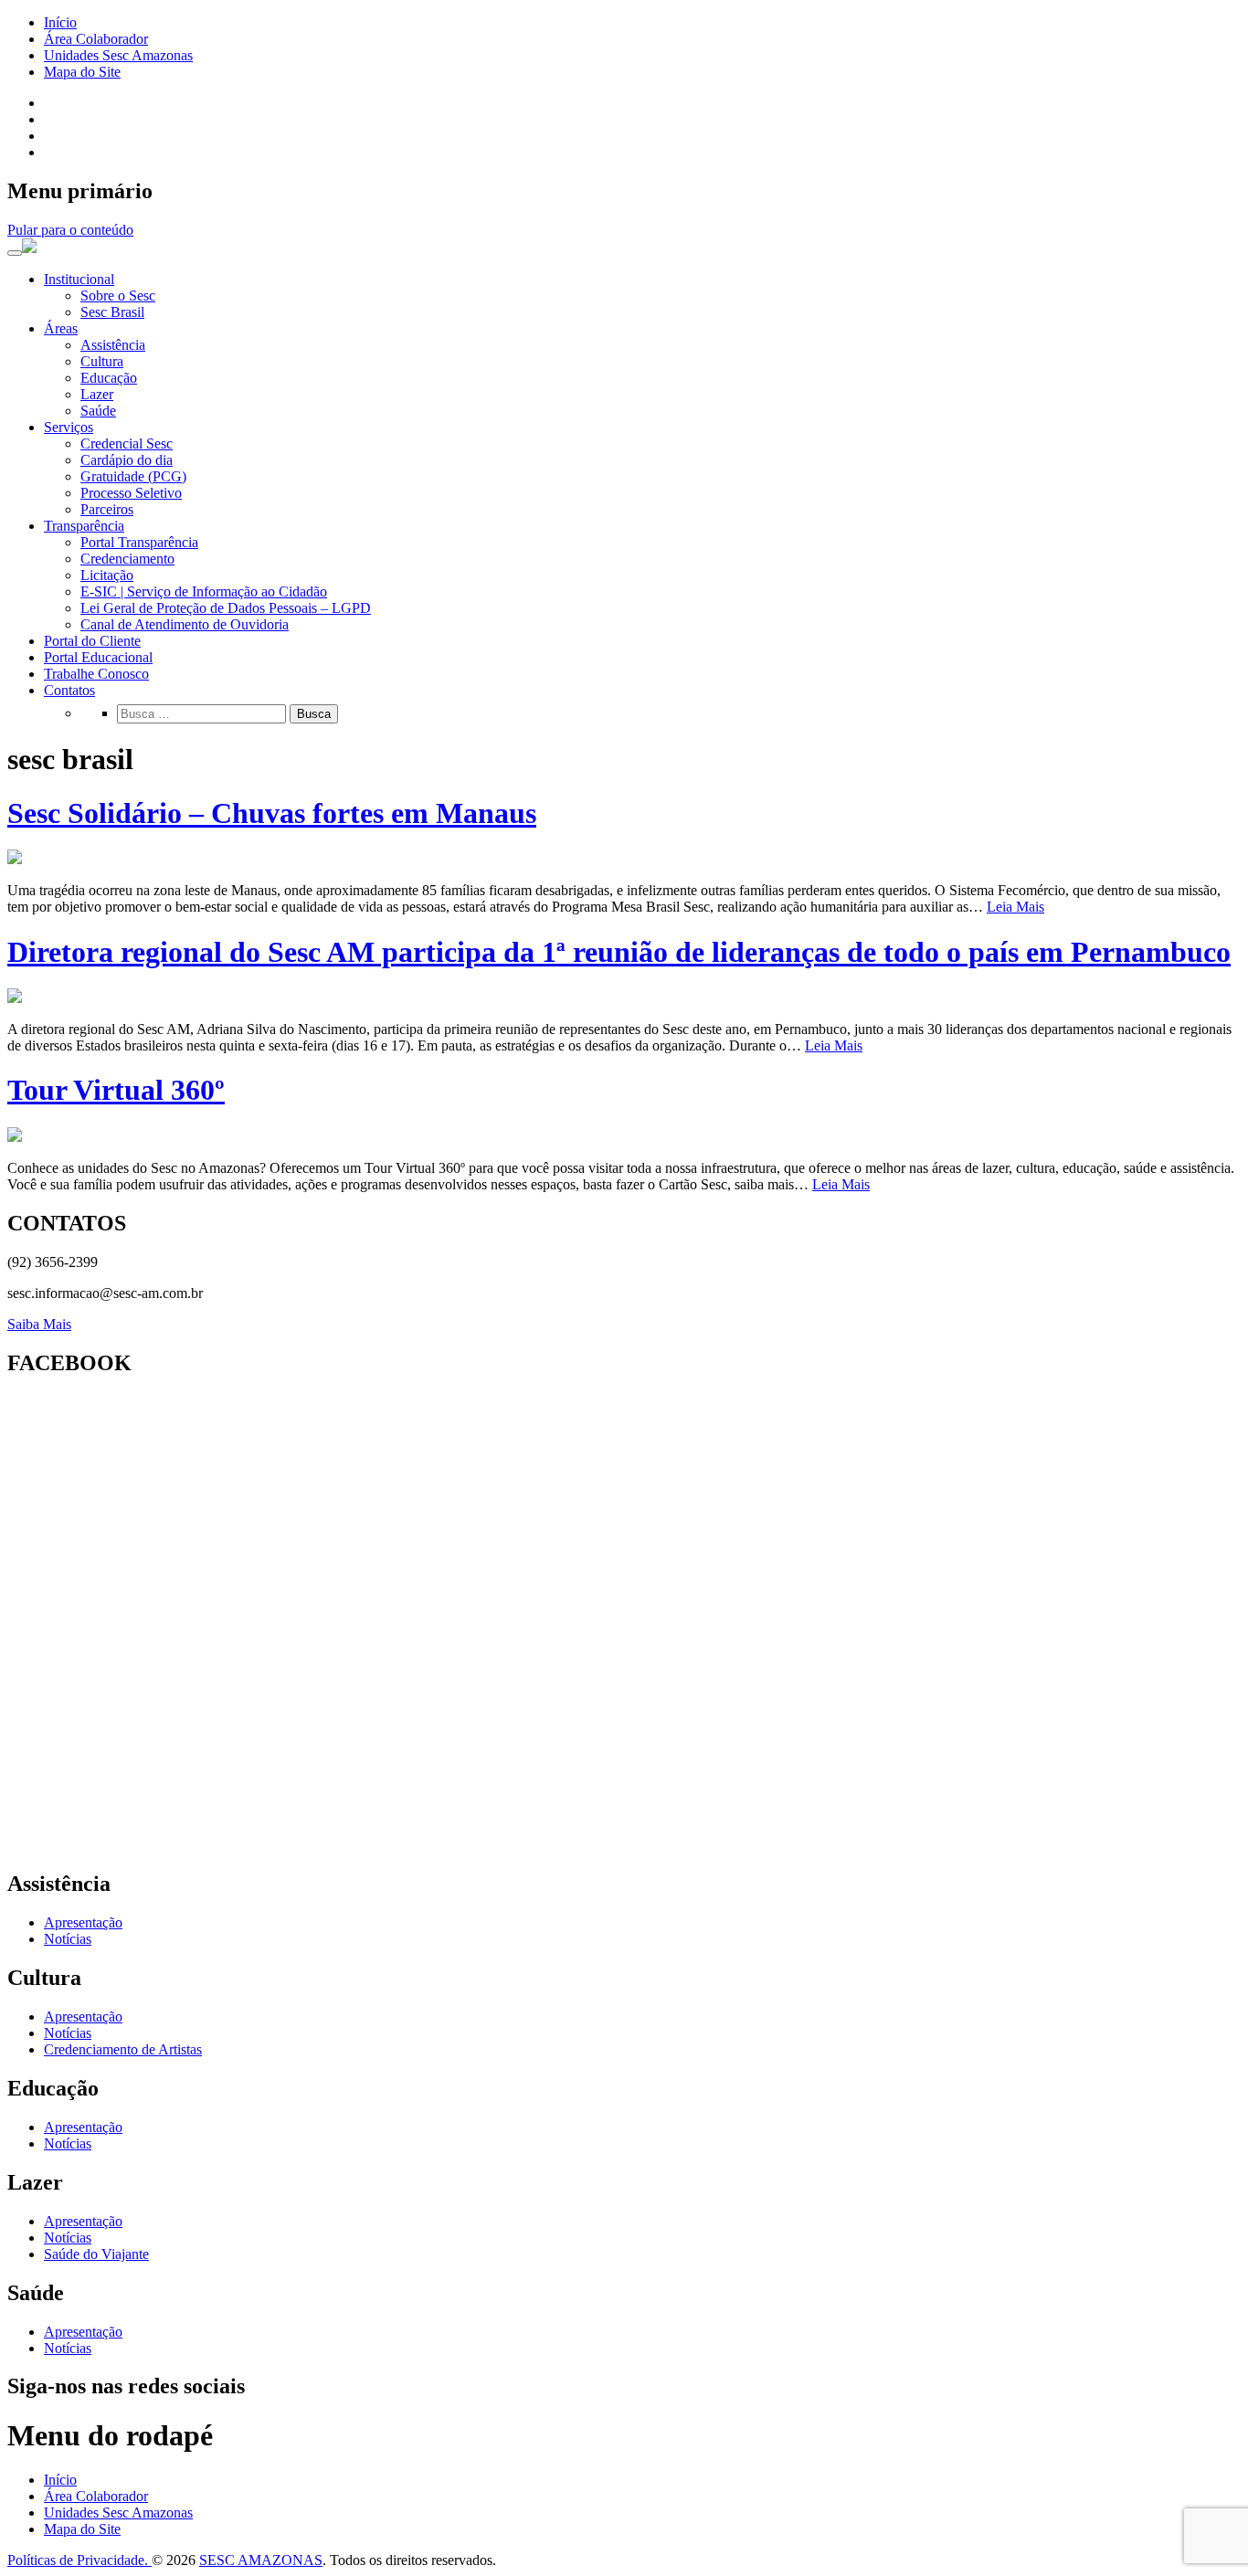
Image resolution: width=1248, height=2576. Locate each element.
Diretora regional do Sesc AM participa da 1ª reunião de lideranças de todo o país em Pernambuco (619, 952)
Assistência (113, 345)
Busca (314, 714)
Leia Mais (1015, 907)
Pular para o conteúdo (70, 230)
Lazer (97, 394)
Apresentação (83, 1922)
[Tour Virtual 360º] (15, 1137)
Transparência (84, 526)
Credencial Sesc (127, 443)
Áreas (61, 328)
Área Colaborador (96, 39)
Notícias (68, 1939)
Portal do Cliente (92, 641)
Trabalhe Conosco (96, 674)
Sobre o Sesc (118, 296)
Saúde (98, 411)
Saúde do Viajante (96, 2254)
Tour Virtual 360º (116, 1090)
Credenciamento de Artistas (123, 2049)
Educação (109, 378)
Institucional (79, 279)
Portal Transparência (139, 542)
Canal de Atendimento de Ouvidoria (185, 624)
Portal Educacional (98, 657)
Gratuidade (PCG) (133, 476)
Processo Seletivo (131, 493)
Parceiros (107, 509)
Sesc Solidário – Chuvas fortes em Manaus (272, 813)
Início (60, 22)
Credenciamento (127, 559)
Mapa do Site (82, 72)
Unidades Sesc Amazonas (118, 55)
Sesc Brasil (112, 312)
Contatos (69, 690)
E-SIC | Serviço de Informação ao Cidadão (204, 591)
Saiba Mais (39, 1324)
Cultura (102, 361)
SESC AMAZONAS (261, 2560)
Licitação (107, 575)
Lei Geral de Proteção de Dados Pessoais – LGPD (226, 608)
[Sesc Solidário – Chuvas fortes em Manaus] (15, 859)
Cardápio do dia (127, 460)
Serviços (69, 427)
